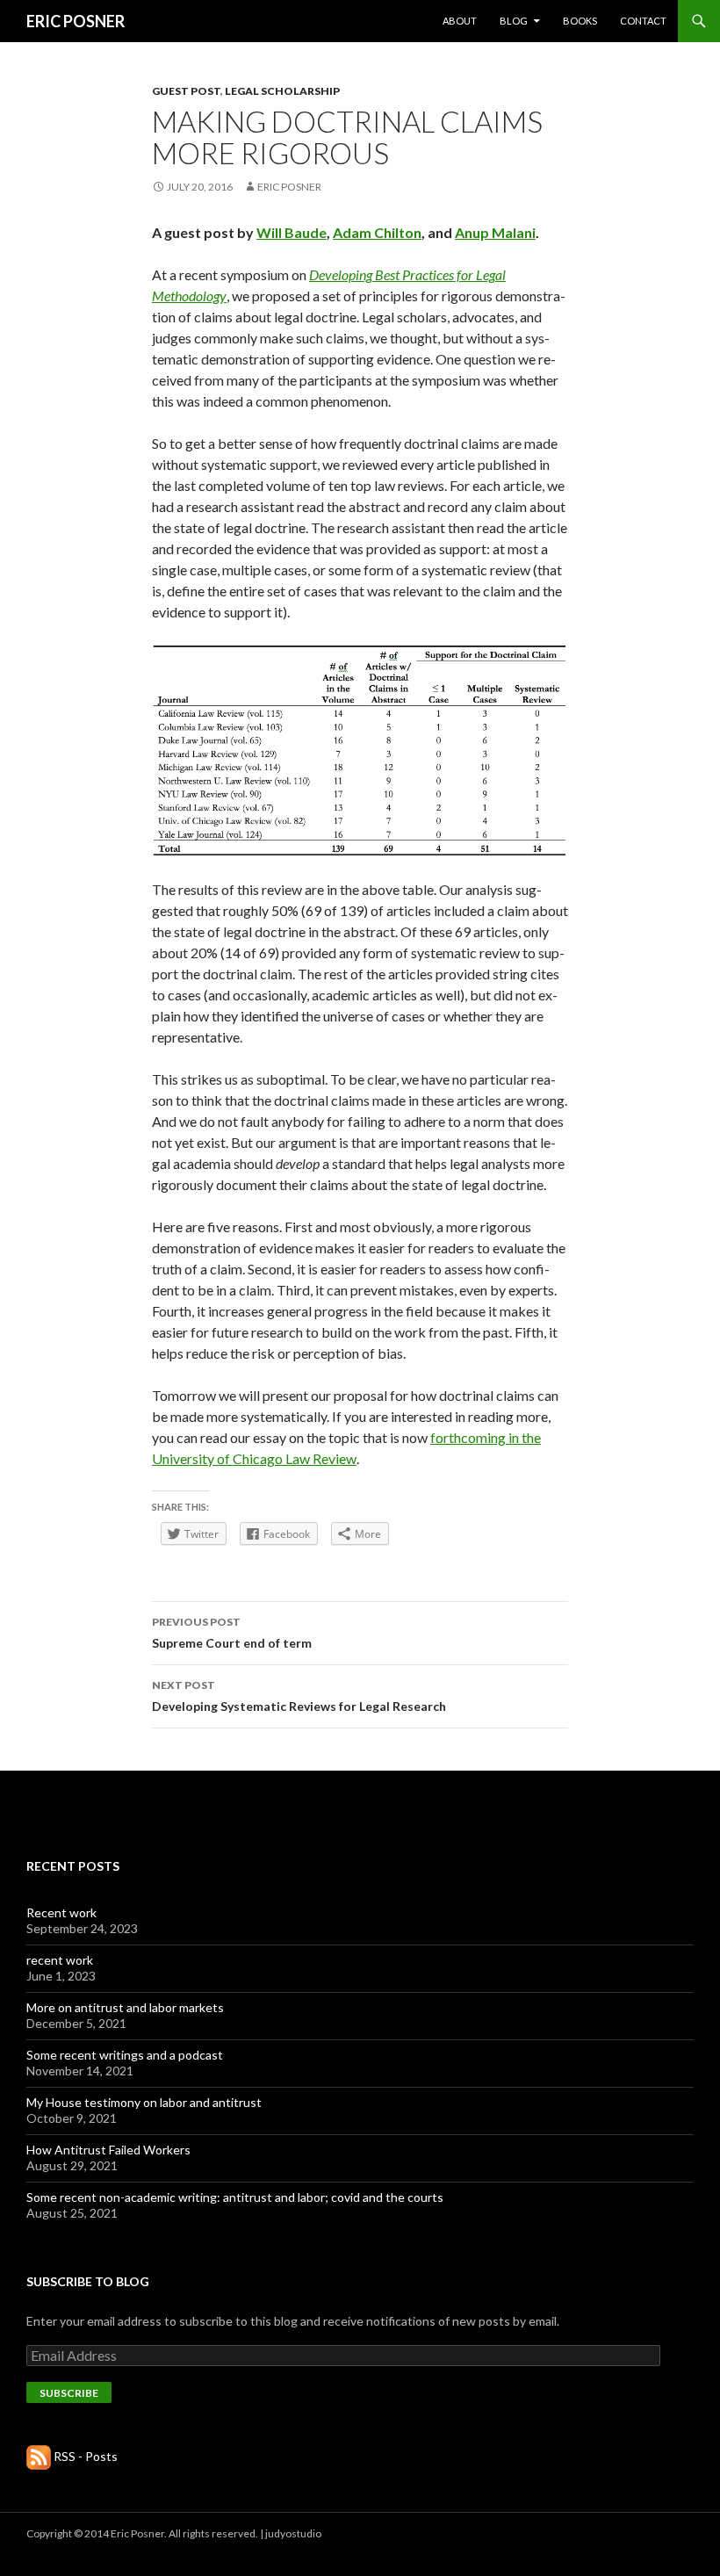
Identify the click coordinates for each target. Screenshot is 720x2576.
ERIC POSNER (76, 21)
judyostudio (293, 2533)
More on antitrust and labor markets (125, 2007)
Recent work (61, 1912)
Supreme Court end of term (232, 1633)
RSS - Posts (86, 2456)
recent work (60, 1960)
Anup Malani (495, 232)
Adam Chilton (377, 232)
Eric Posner (289, 187)
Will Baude (292, 232)
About (460, 21)
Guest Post (186, 91)
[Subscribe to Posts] (39, 2456)
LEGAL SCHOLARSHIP (282, 91)
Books (580, 21)
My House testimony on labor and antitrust (144, 2102)
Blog (514, 21)
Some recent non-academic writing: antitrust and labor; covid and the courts (235, 2197)
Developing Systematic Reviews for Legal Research (299, 1696)
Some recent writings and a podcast (125, 2055)
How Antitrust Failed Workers (108, 2150)
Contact (643, 21)
